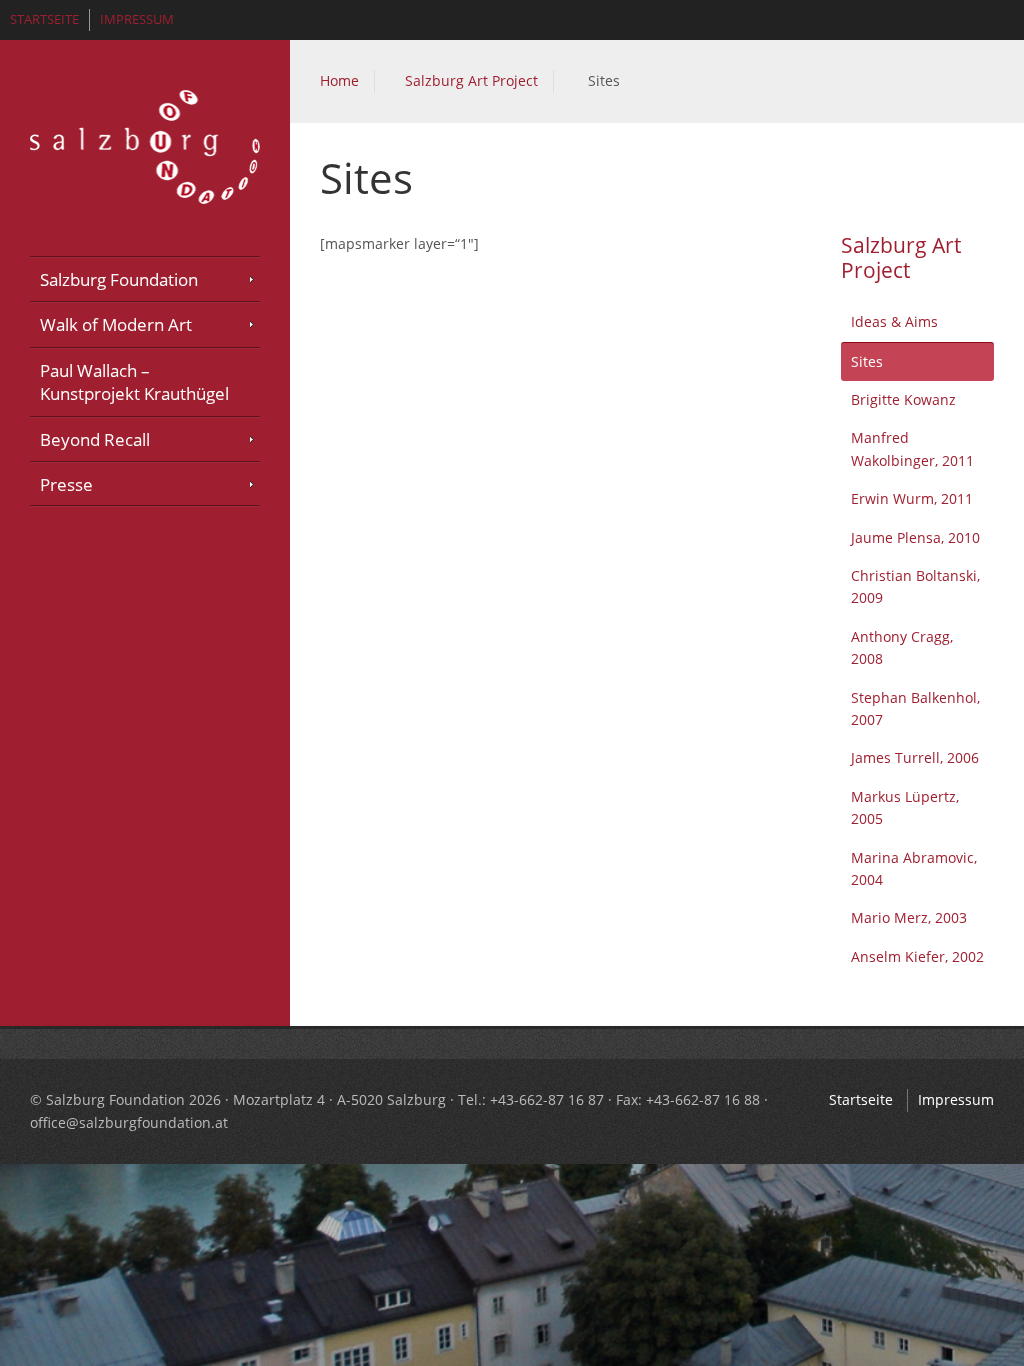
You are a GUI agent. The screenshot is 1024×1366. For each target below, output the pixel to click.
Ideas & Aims (894, 321)
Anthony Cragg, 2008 (902, 647)
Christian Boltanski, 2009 (915, 586)
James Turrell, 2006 (915, 757)
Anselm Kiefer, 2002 (917, 956)
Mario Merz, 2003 (909, 917)
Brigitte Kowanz (903, 399)
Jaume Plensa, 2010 (915, 537)
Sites (867, 361)
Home (339, 80)
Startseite (44, 19)
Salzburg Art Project (471, 80)
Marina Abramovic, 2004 (914, 868)
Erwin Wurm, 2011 (912, 498)
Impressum (137, 19)
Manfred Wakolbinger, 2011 (912, 448)
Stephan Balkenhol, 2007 (915, 708)
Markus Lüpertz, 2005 (905, 807)
